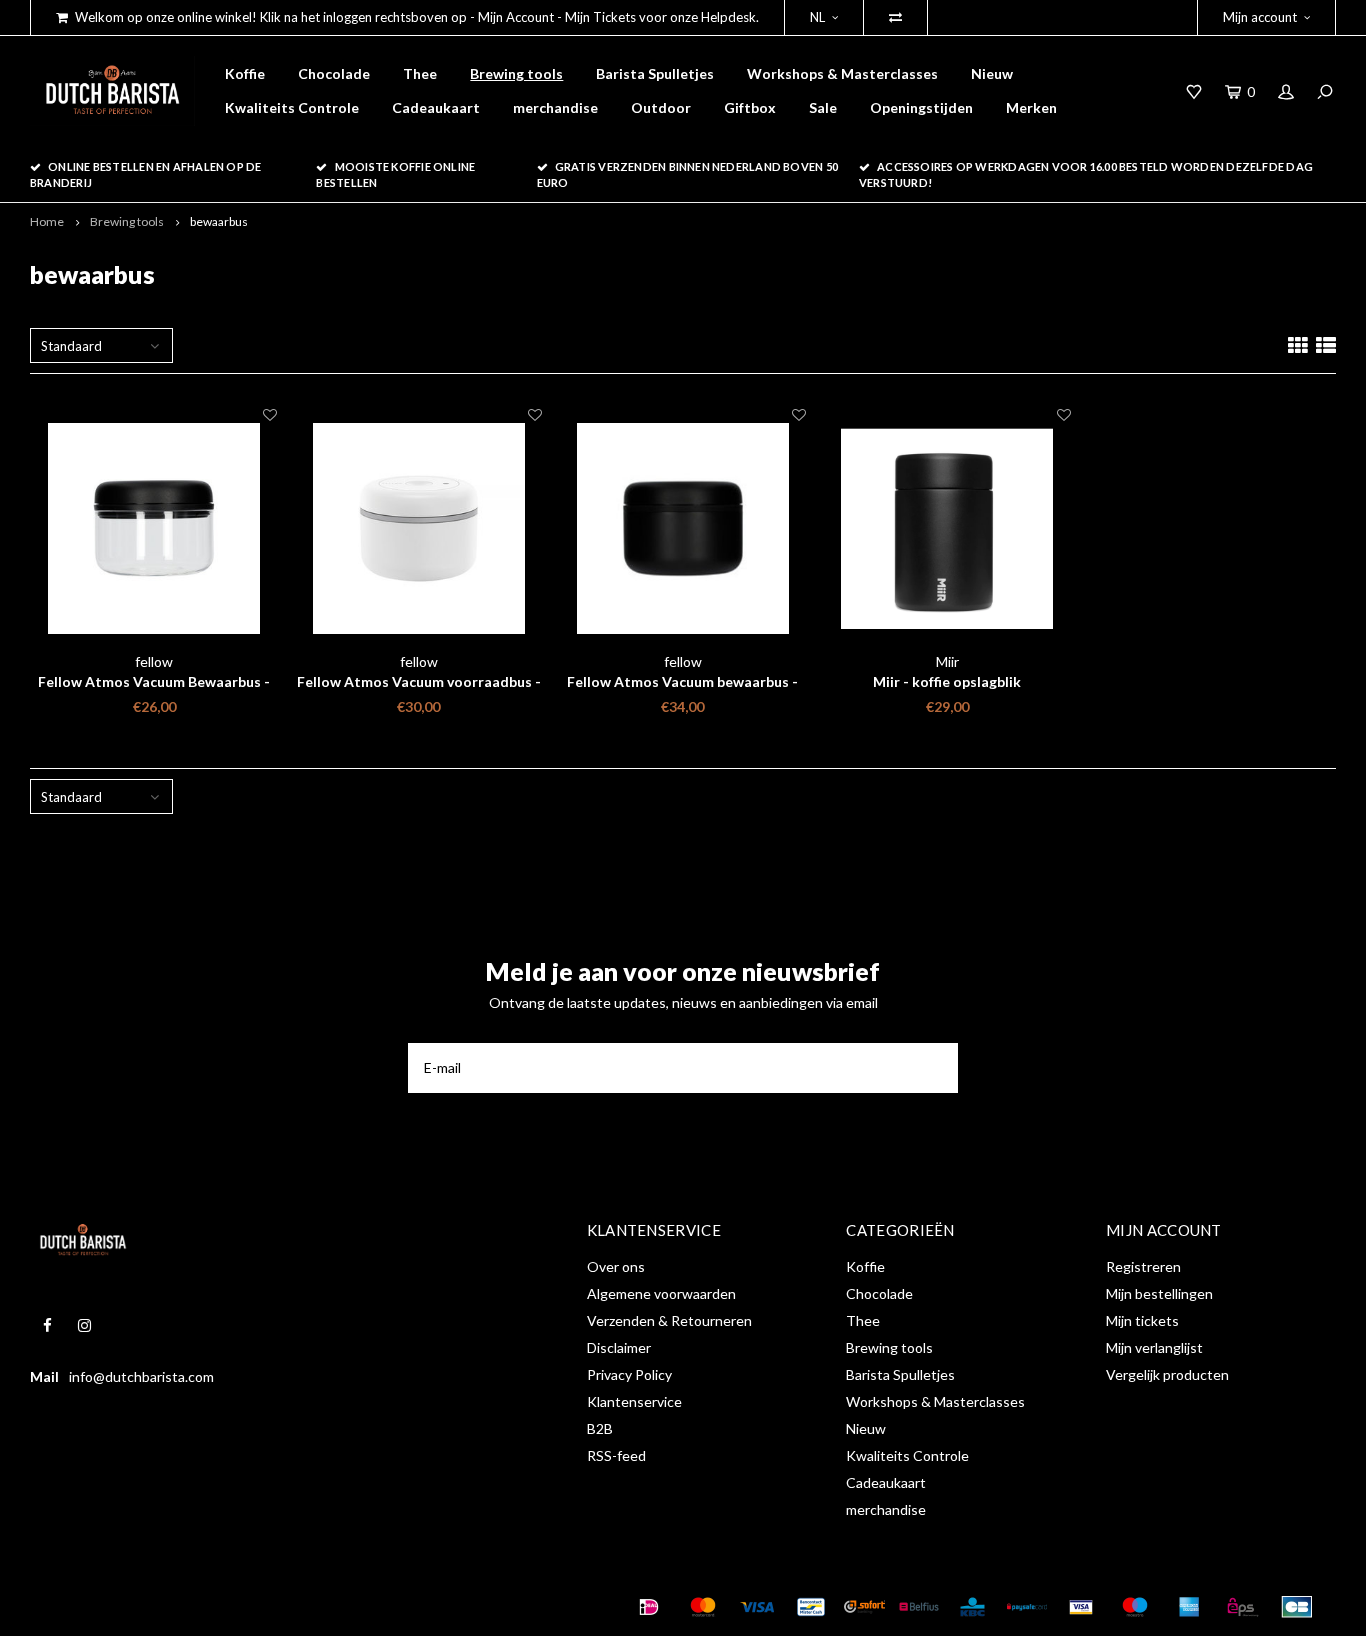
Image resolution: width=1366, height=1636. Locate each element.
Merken (1031, 107)
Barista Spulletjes (655, 73)
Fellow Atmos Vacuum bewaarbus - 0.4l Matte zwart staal (682, 682)
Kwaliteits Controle (292, 107)
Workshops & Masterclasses (842, 73)
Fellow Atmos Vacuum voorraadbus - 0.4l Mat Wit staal (419, 682)
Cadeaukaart (436, 107)
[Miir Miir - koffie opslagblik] (947, 528)
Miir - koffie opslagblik (947, 681)
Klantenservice (634, 1401)
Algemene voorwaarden (661, 1293)
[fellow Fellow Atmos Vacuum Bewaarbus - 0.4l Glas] (154, 528)
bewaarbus (219, 221)
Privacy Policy (629, 1374)
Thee (420, 73)
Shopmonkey (343, 1606)
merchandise (555, 107)
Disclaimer (619, 1347)
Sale (823, 107)
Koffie (245, 73)
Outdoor (661, 107)
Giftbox (750, 107)
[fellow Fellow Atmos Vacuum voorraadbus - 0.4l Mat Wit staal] (418, 528)
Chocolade (334, 73)
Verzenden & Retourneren (669, 1320)
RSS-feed (616, 1455)
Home (47, 221)
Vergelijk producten (1167, 1374)
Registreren (1143, 1266)
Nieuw (992, 73)
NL (817, 17)
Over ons (616, 1266)
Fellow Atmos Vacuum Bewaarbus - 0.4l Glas (154, 682)
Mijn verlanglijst (1154, 1347)
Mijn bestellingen (1159, 1293)
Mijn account (1260, 17)
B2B (600, 1428)
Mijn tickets (1142, 1320)
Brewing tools (516, 73)
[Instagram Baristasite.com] (84, 1325)
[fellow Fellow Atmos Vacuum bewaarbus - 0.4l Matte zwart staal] (683, 528)
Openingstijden (921, 107)
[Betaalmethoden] (649, 1607)
